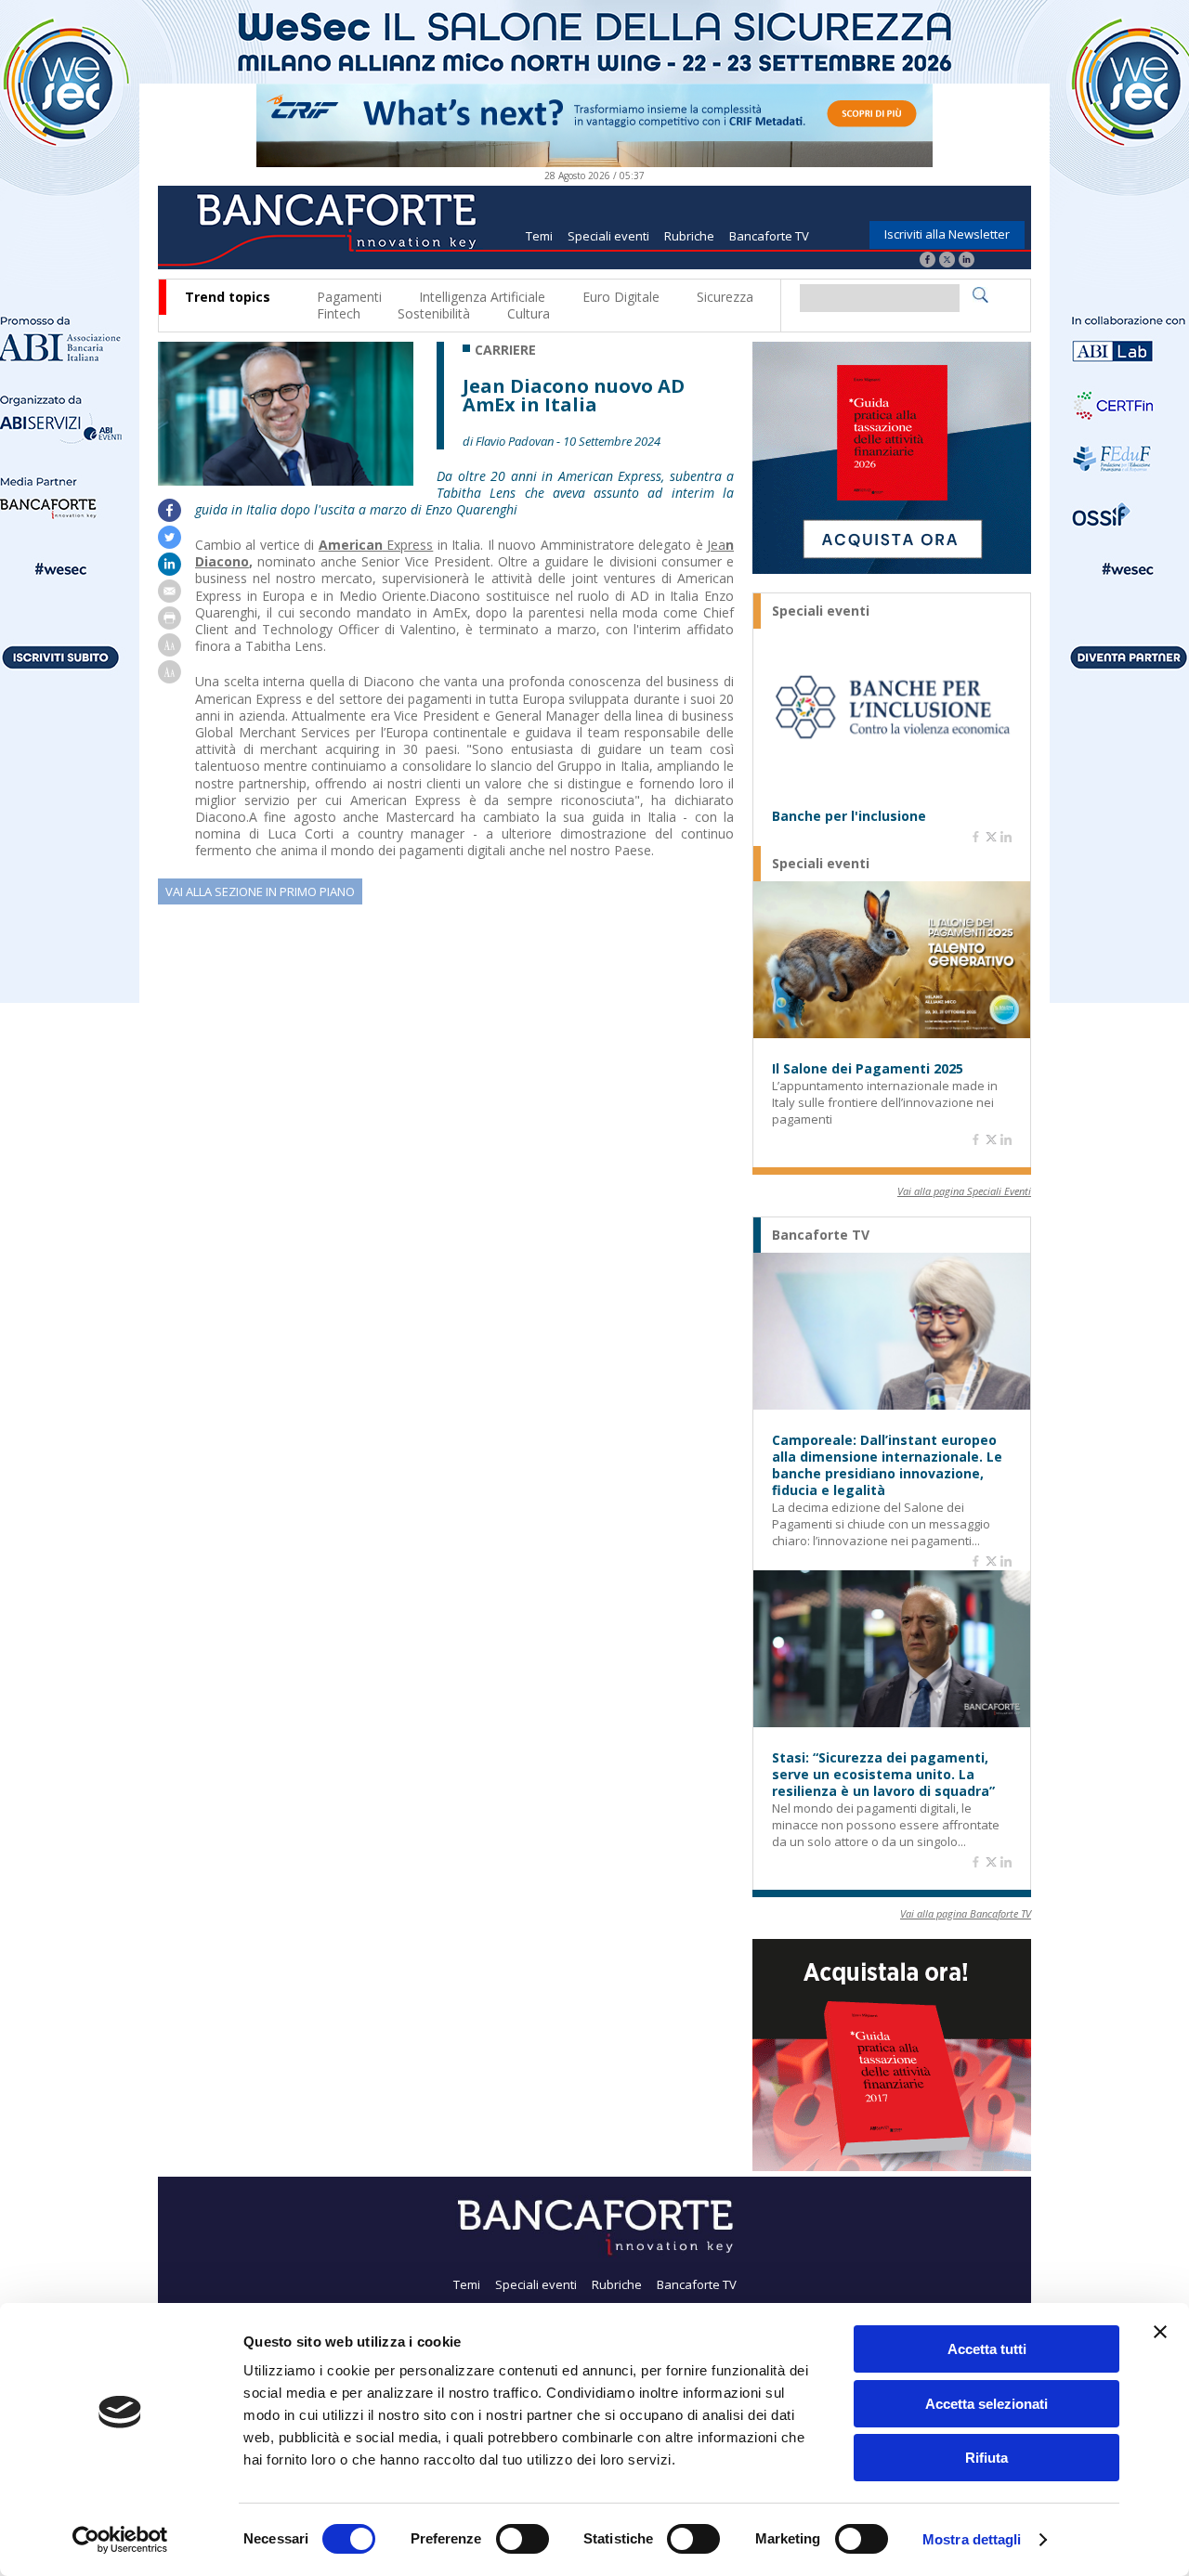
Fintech (339, 313)
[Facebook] (928, 261)
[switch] (523, 2539)
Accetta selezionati (986, 2404)
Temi (539, 236)
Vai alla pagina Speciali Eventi (964, 1191)
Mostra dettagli (972, 2539)
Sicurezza (725, 297)
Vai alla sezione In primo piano (260, 891)
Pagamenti (349, 297)
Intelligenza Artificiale (482, 297)
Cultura (529, 313)
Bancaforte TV (769, 236)
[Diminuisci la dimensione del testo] (170, 678)
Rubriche (689, 236)
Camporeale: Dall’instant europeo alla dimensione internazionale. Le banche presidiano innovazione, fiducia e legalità (887, 1465)
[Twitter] (947, 261)
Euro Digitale (621, 297)
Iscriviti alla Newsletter (947, 234)
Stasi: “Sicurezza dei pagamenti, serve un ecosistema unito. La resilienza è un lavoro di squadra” (883, 1775)
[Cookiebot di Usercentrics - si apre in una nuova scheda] (120, 2540)
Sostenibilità (434, 313)
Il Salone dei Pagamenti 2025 (868, 1069)
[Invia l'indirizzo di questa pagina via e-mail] (170, 598)
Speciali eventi (608, 236)
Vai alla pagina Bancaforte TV (966, 1913)
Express (376, 545)
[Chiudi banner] (1160, 2332)
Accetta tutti (987, 2349)
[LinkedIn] (967, 261)
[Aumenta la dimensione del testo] (170, 651)
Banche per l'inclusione (849, 816)
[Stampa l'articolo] (170, 624)
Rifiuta (986, 2458)
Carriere (505, 350)
